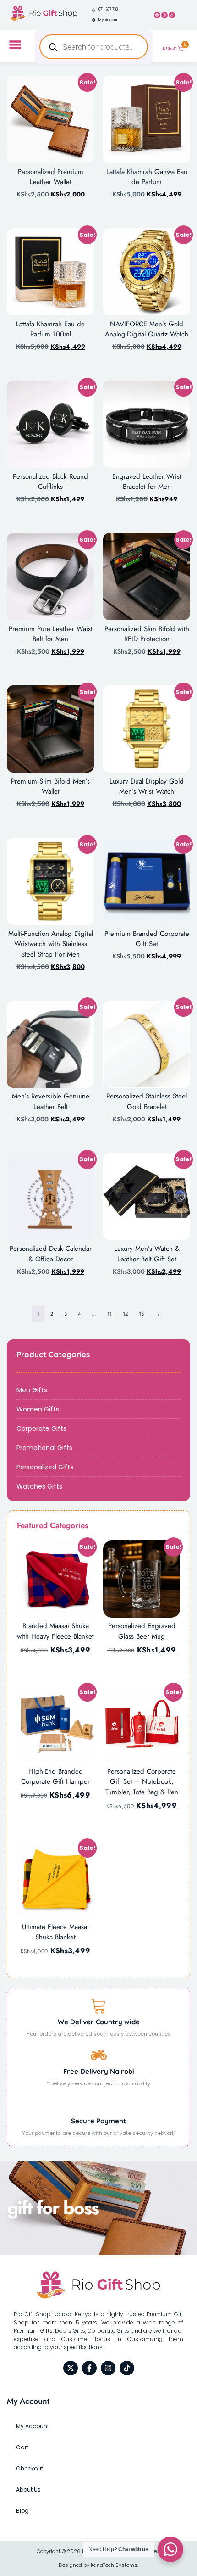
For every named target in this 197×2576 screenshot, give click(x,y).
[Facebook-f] (89, 2368)
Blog (22, 2511)
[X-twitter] (71, 2368)
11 (109, 1314)
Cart (22, 2447)
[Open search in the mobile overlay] (93, 47)
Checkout (30, 2468)
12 (125, 1314)
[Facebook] (157, 15)
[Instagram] (164, 15)
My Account (33, 2426)
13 (141, 1314)
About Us (28, 2489)
